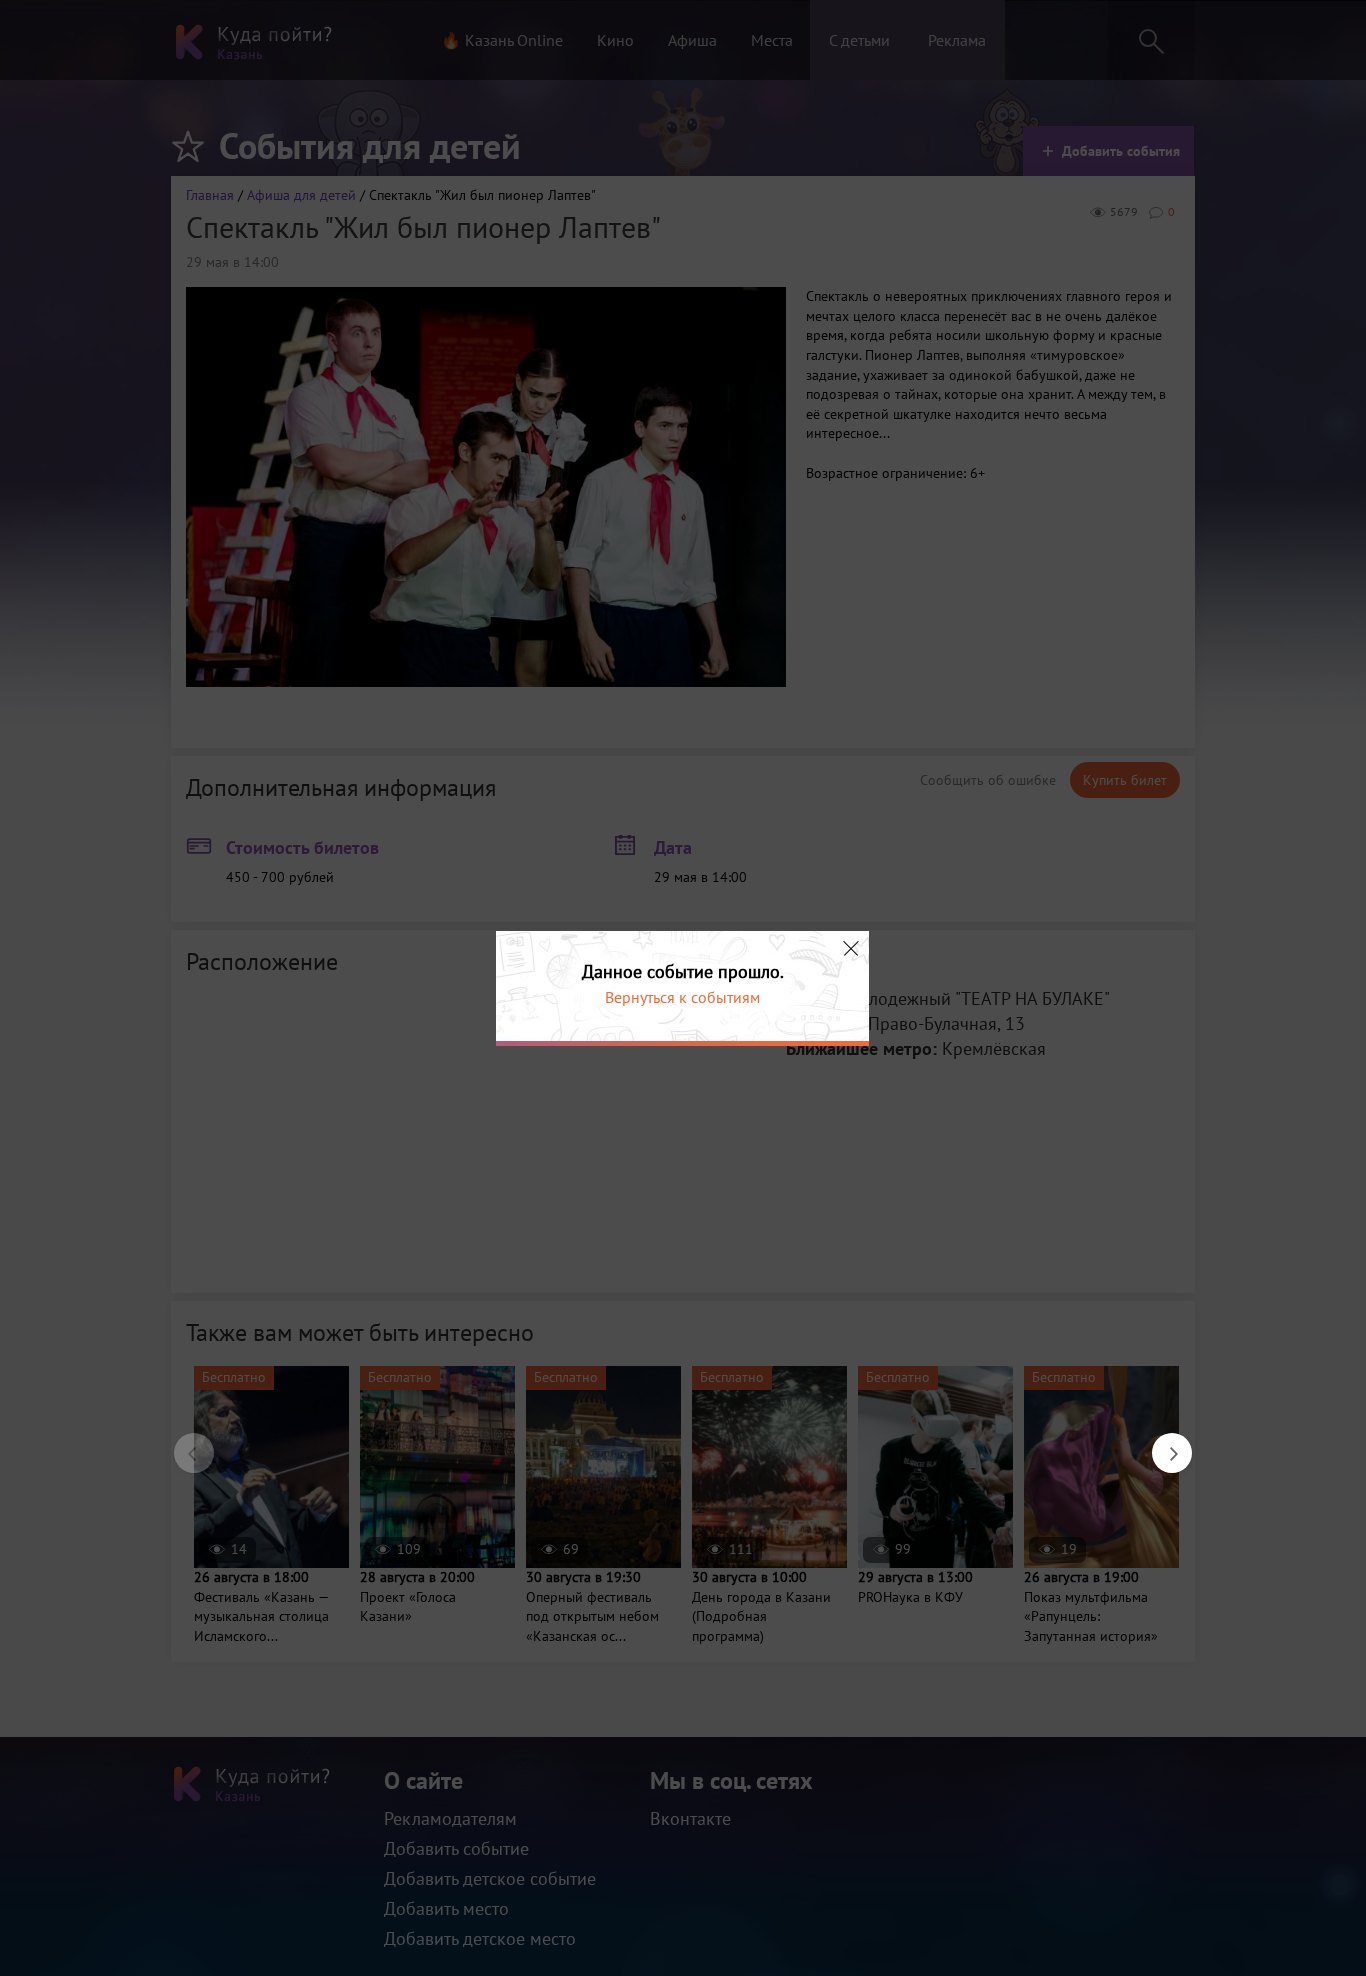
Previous (184, 1443)
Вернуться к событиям (682, 997)
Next (1162, 1443)
